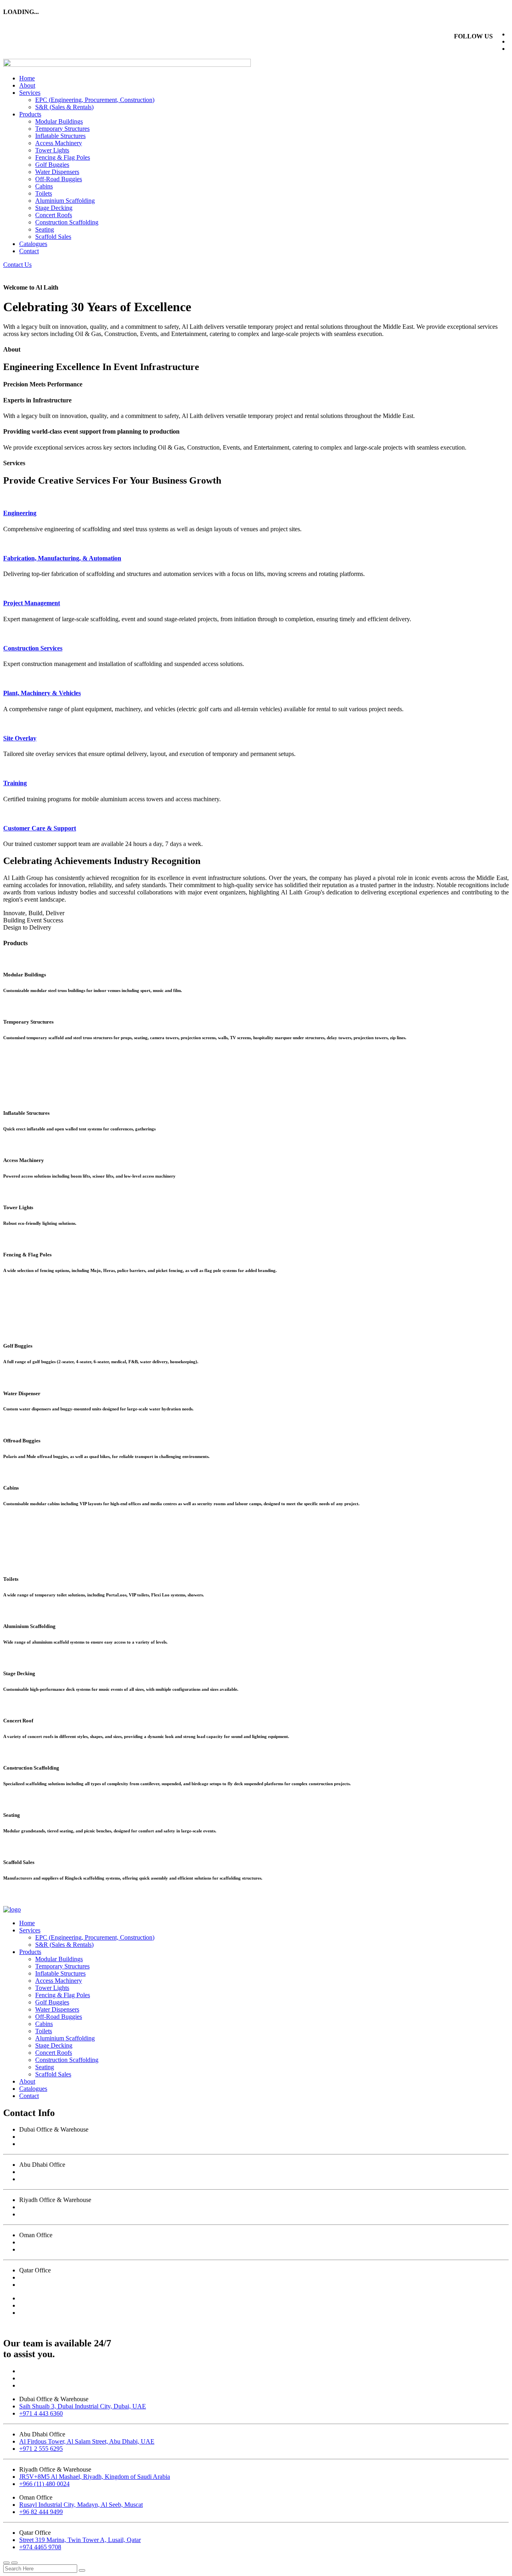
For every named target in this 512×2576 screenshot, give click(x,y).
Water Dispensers (57, 172)
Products (30, 114)
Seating (45, 229)
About (27, 85)
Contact (29, 251)
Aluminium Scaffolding (65, 201)
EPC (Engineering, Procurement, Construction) (95, 100)
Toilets (44, 193)
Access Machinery (59, 143)
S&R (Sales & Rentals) (64, 107)
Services (30, 93)
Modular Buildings (59, 121)
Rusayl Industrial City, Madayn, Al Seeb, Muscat (81, 2242)
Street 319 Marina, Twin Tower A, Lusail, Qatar (80, 2277)
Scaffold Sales (53, 237)
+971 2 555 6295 (41, 2179)
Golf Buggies (52, 165)
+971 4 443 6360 (41, 2144)
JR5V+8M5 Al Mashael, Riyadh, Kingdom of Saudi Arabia (95, 2207)
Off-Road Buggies (59, 179)
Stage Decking (54, 208)
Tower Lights (52, 150)
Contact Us (17, 265)
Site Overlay (20, 738)
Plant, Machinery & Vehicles (42, 693)
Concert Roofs (54, 215)
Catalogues (33, 244)
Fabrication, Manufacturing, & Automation (62, 558)
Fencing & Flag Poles (63, 157)
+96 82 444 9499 (41, 2249)
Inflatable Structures (60, 136)
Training (15, 783)
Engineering (20, 513)
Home (27, 78)
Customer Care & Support (40, 828)
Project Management (32, 603)
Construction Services (33, 648)
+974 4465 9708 (40, 2285)
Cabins (44, 186)
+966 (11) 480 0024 (44, 2214)
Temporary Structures (62, 129)
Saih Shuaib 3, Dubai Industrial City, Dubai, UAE (83, 2137)
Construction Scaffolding (67, 222)
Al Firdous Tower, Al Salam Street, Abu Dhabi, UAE (87, 2172)
